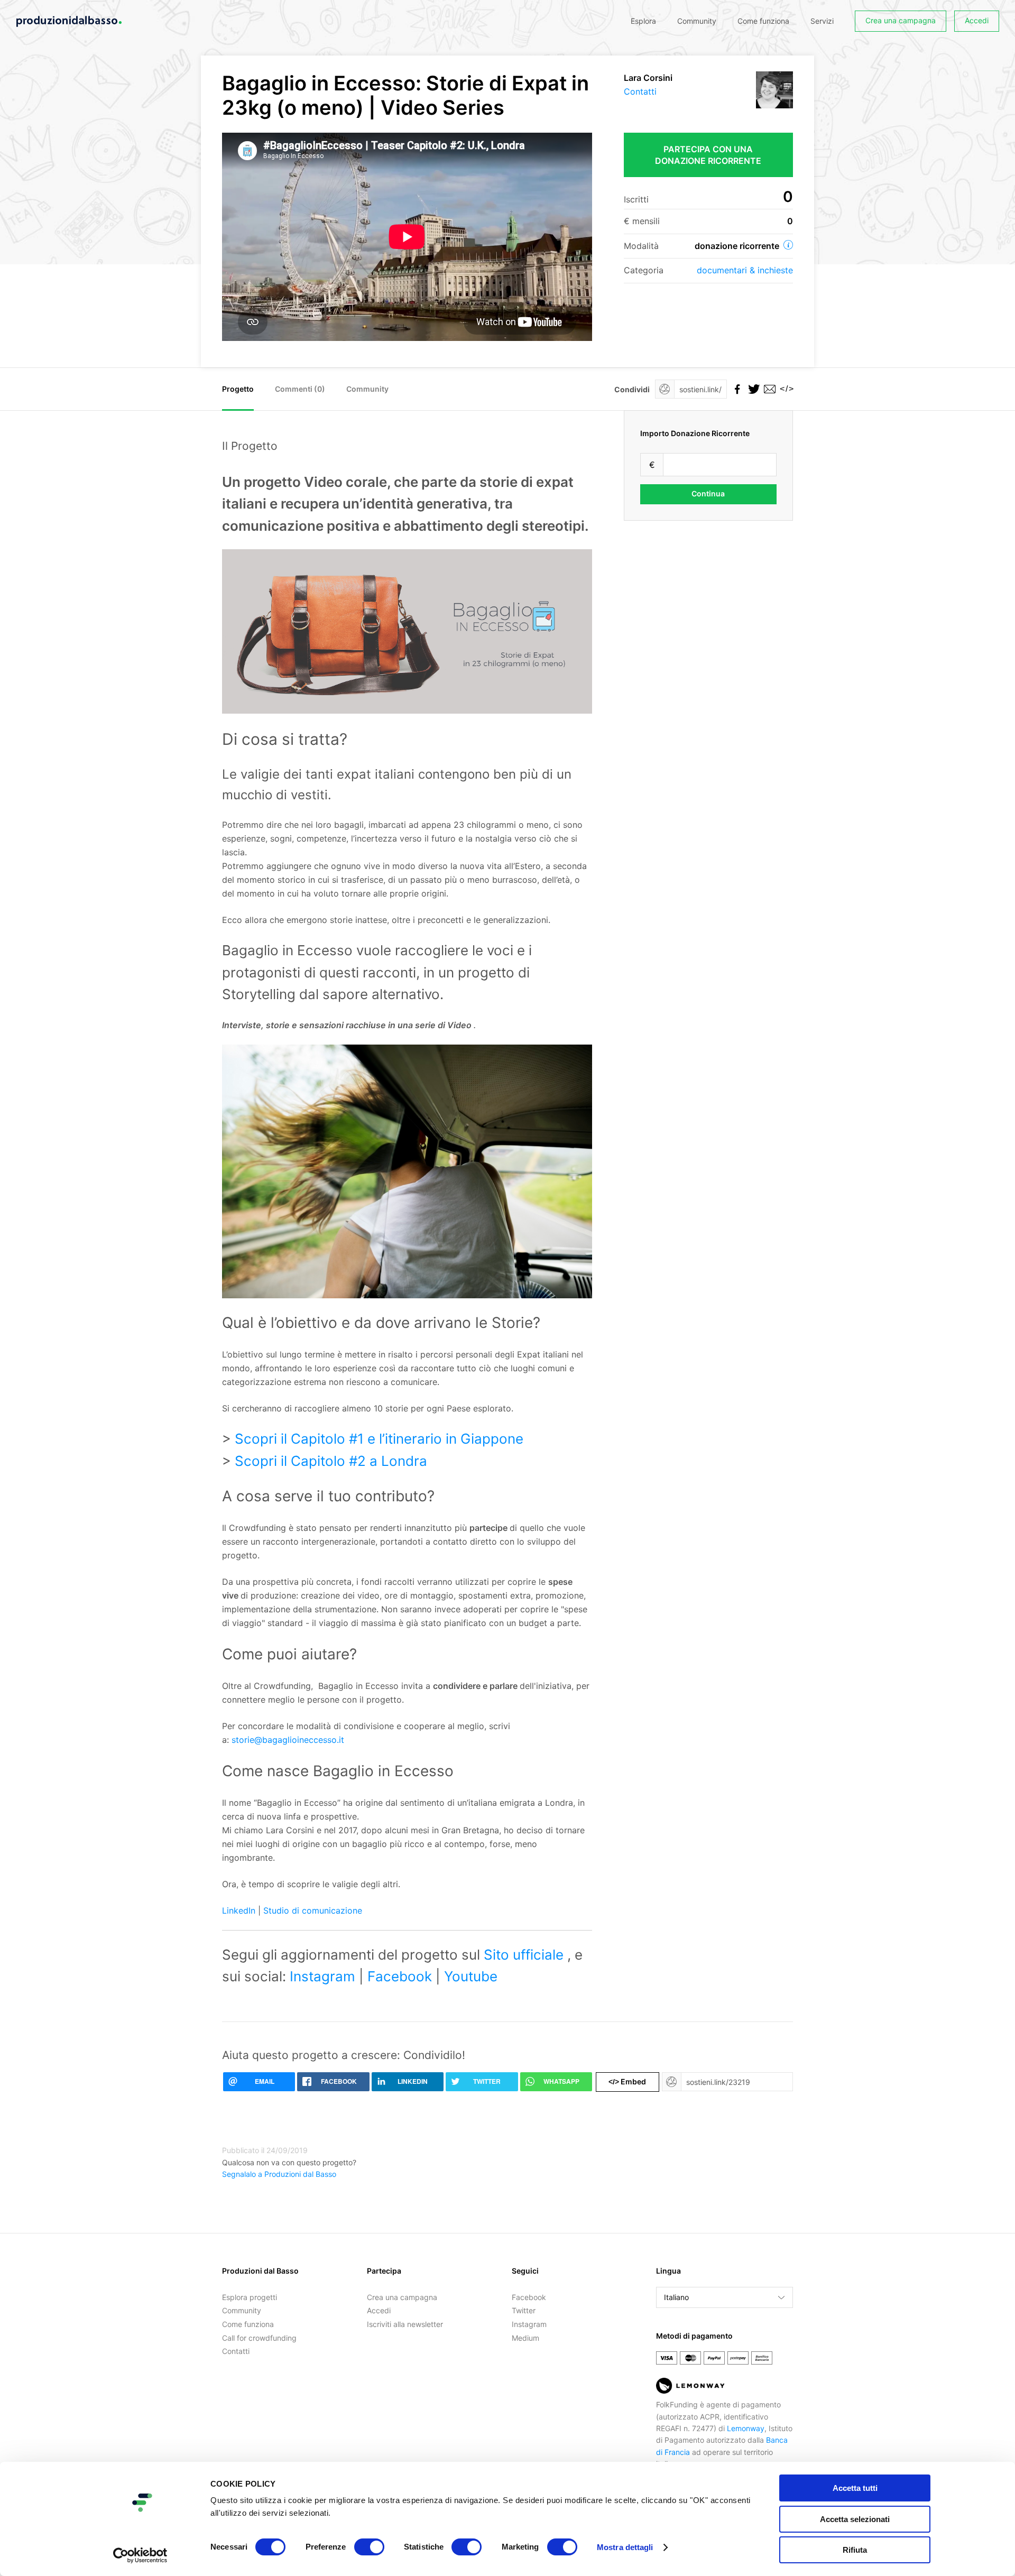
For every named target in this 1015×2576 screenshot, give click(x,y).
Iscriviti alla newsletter (405, 2324)
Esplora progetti (250, 2297)
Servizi (822, 21)
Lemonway (746, 2428)
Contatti (640, 91)
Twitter (524, 2310)
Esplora (643, 21)
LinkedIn (240, 1910)
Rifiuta (855, 2550)
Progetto (238, 389)
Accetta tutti (855, 2488)
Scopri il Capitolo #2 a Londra (331, 1461)
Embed (627, 2081)
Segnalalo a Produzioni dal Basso (279, 2174)
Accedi (977, 20)
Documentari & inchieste (745, 270)
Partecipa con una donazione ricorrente (708, 155)
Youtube (471, 1976)
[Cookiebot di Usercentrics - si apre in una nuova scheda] (140, 2555)
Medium (525, 2338)
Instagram (324, 1976)
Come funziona (763, 21)
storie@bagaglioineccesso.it (288, 1740)
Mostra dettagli (625, 2547)
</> (785, 389)
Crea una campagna (901, 20)
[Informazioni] (788, 245)
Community (697, 21)
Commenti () (300, 389)
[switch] (369, 2547)
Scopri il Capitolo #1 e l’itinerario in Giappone (379, 1439)
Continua (708, 493)
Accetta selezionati (855, 2519)
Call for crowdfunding (259, 2338)
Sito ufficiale (525, 1955)
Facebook (402, 1976)
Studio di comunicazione (313, 1910)
